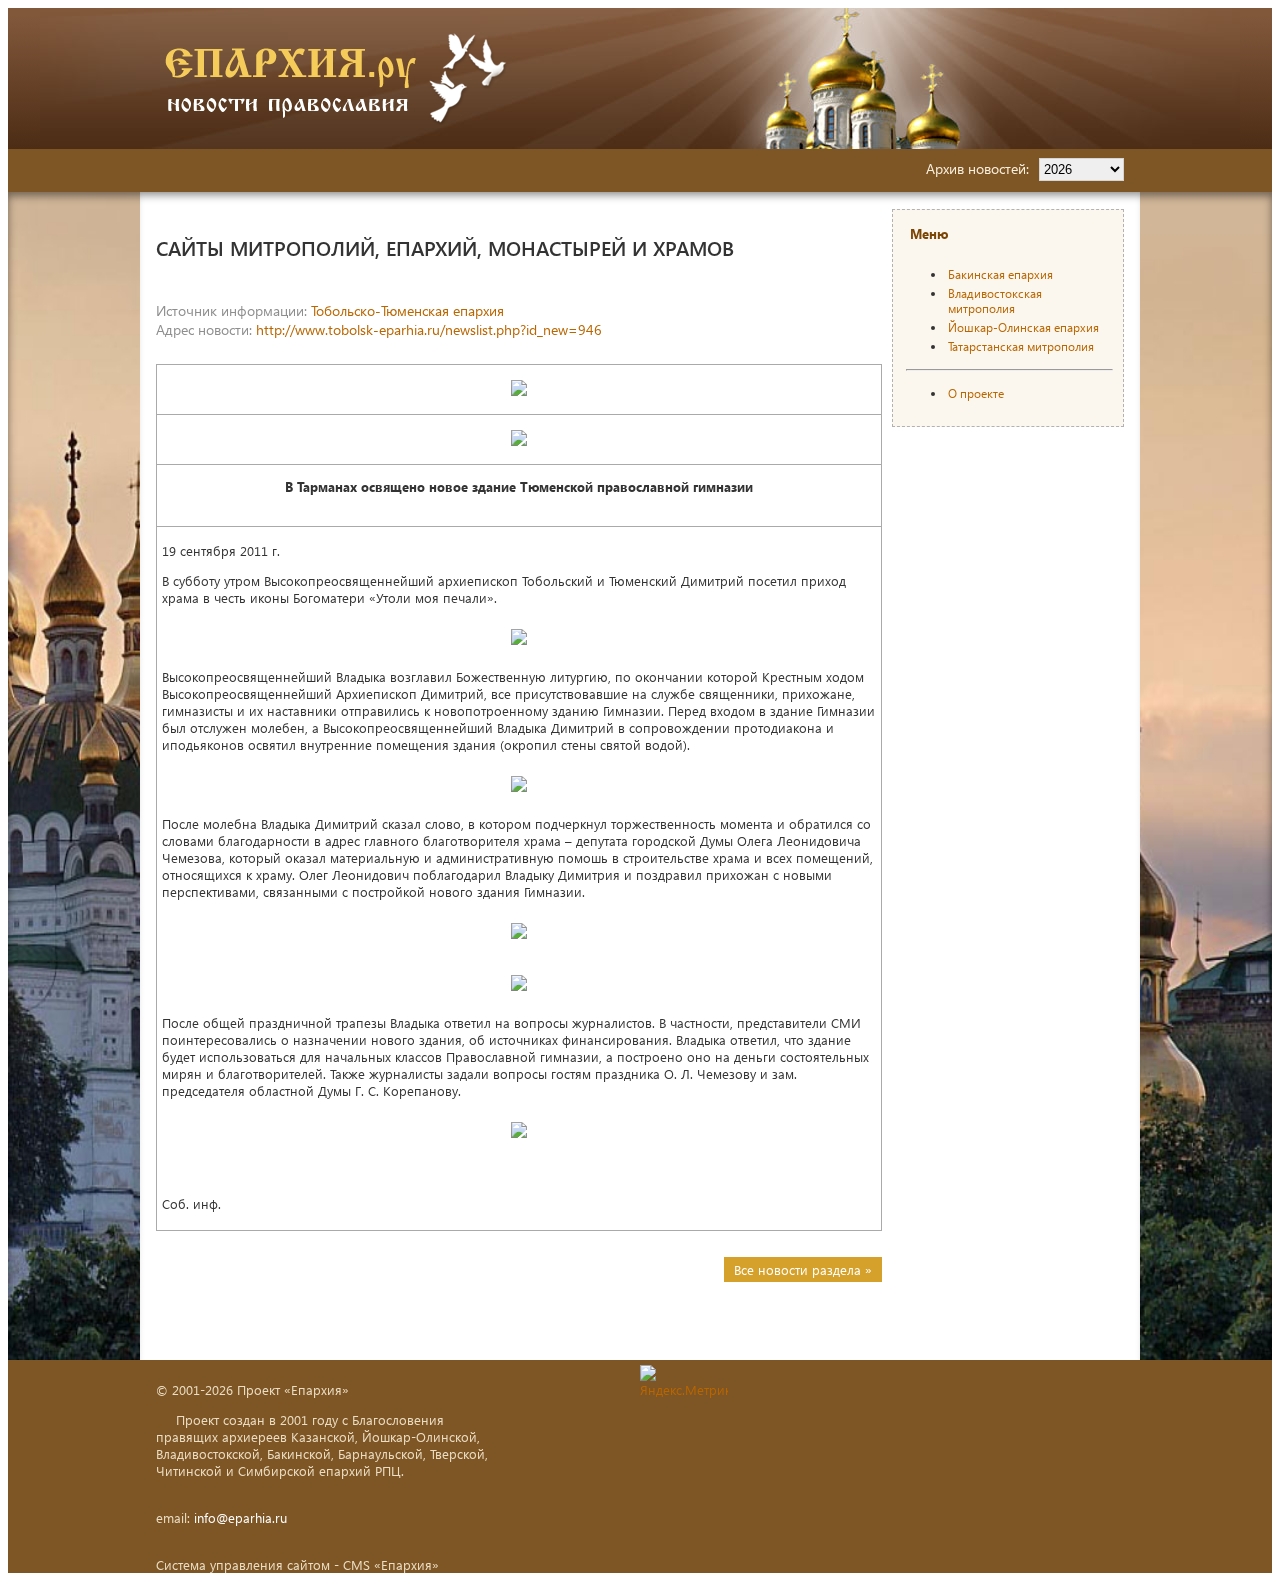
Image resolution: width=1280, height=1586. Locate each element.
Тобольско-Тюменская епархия (407, 310)
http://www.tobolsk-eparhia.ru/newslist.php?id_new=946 (429, 329)
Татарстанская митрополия (1021, 346)
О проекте (976, 393)
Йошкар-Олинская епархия (1023, 327)
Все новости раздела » (803, 1269)
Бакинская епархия (1000, 274)
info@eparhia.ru (240, 1517)
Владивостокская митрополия (995, 301)
